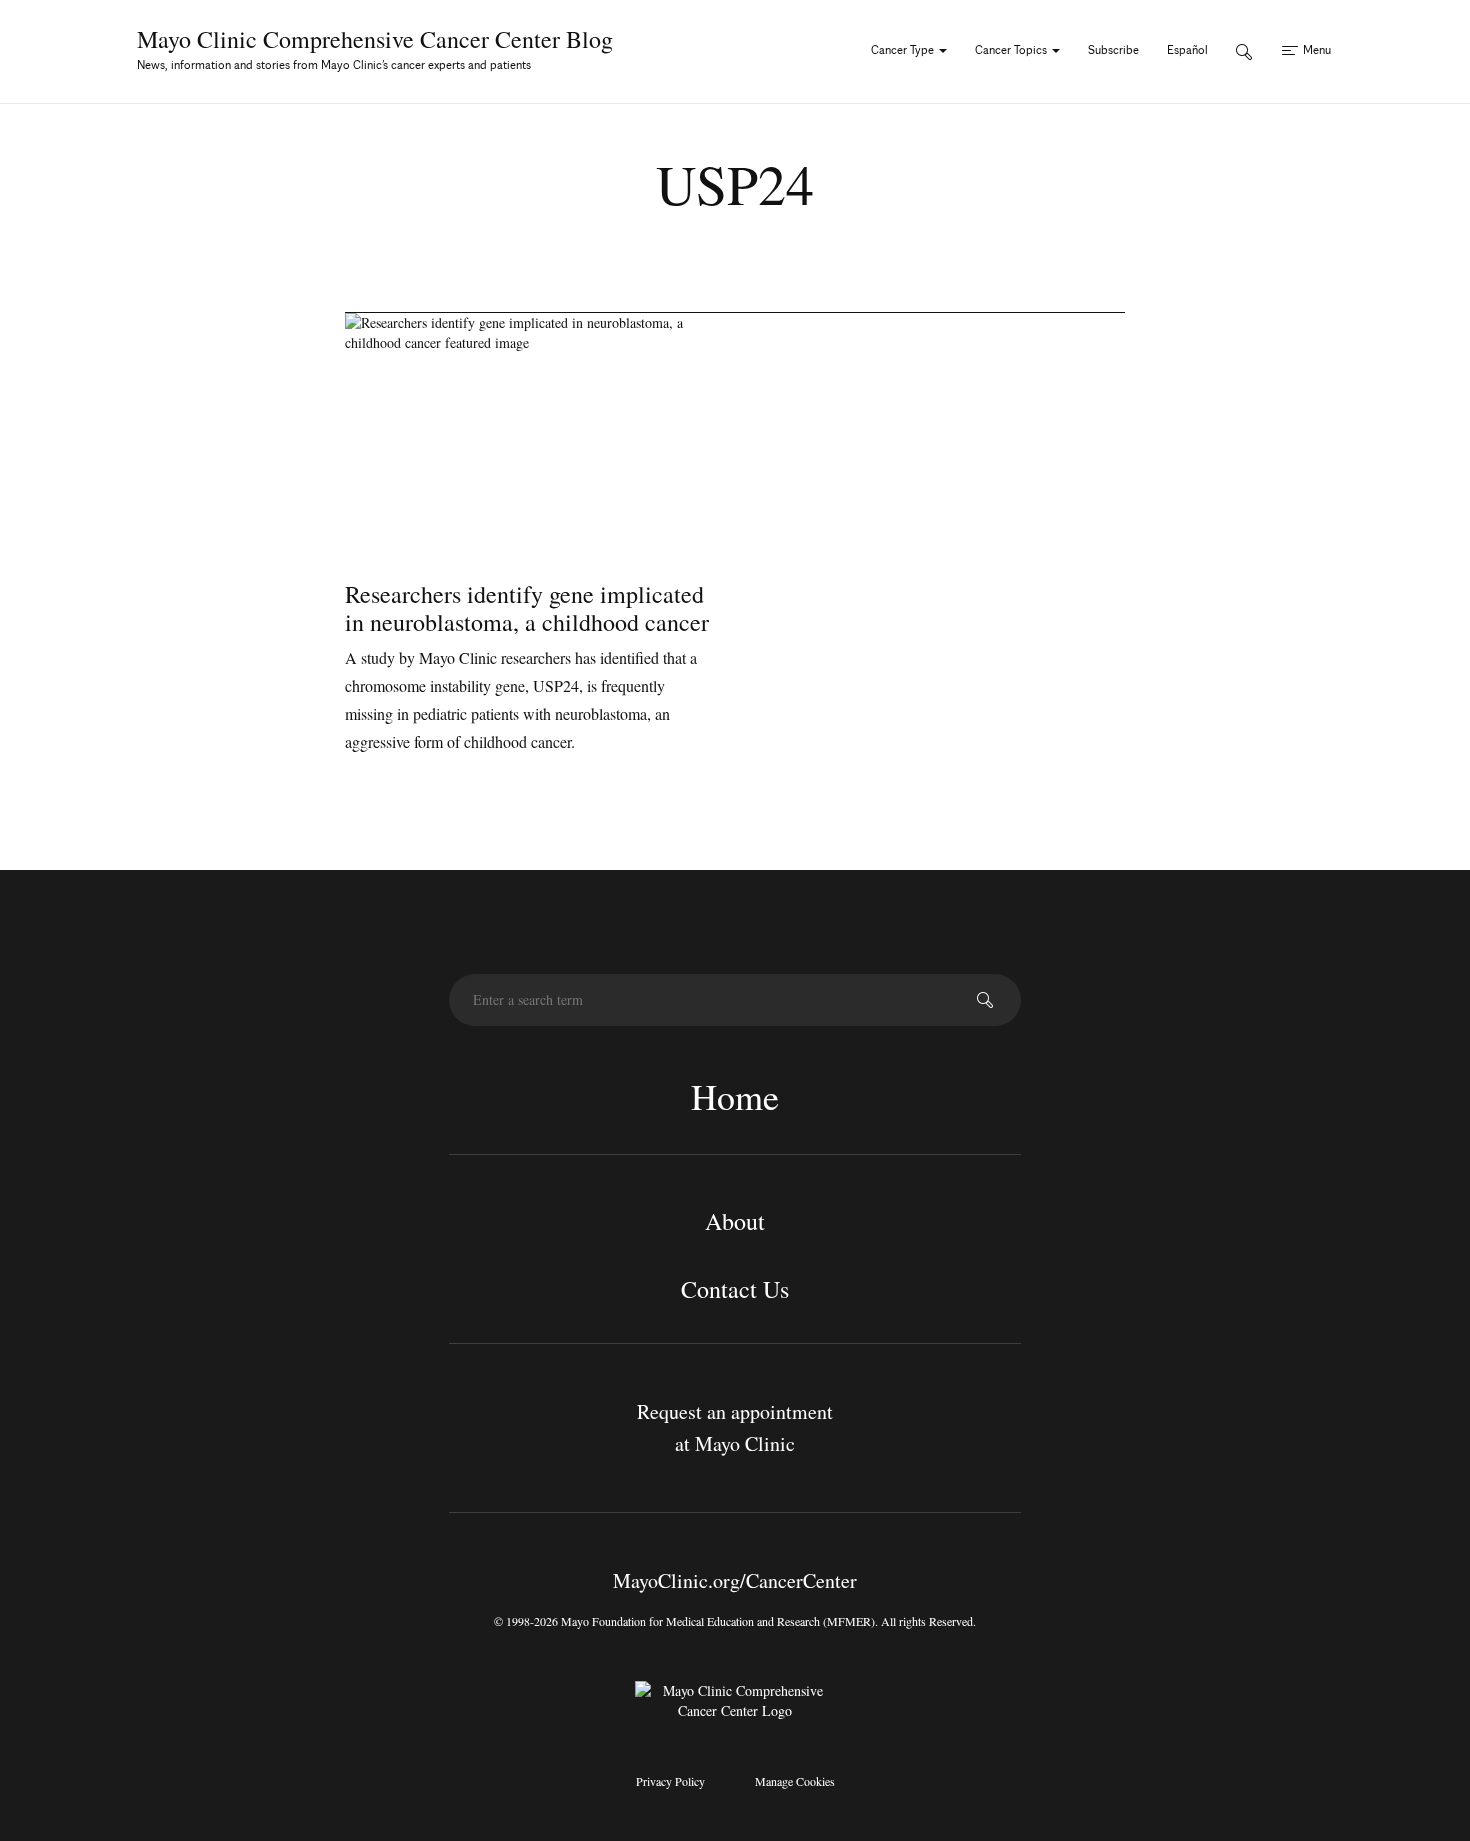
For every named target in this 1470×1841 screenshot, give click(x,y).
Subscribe (1113, 49)
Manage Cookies (795, 1781)
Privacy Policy (670, 1781)
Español (1187, 49)
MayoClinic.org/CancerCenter (735, 1580)
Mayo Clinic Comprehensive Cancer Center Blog (375, 39)
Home (735, 1096)
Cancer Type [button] (904, 49)
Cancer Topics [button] (1012, 49)
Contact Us (735, 1289)
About (735, 1221)
